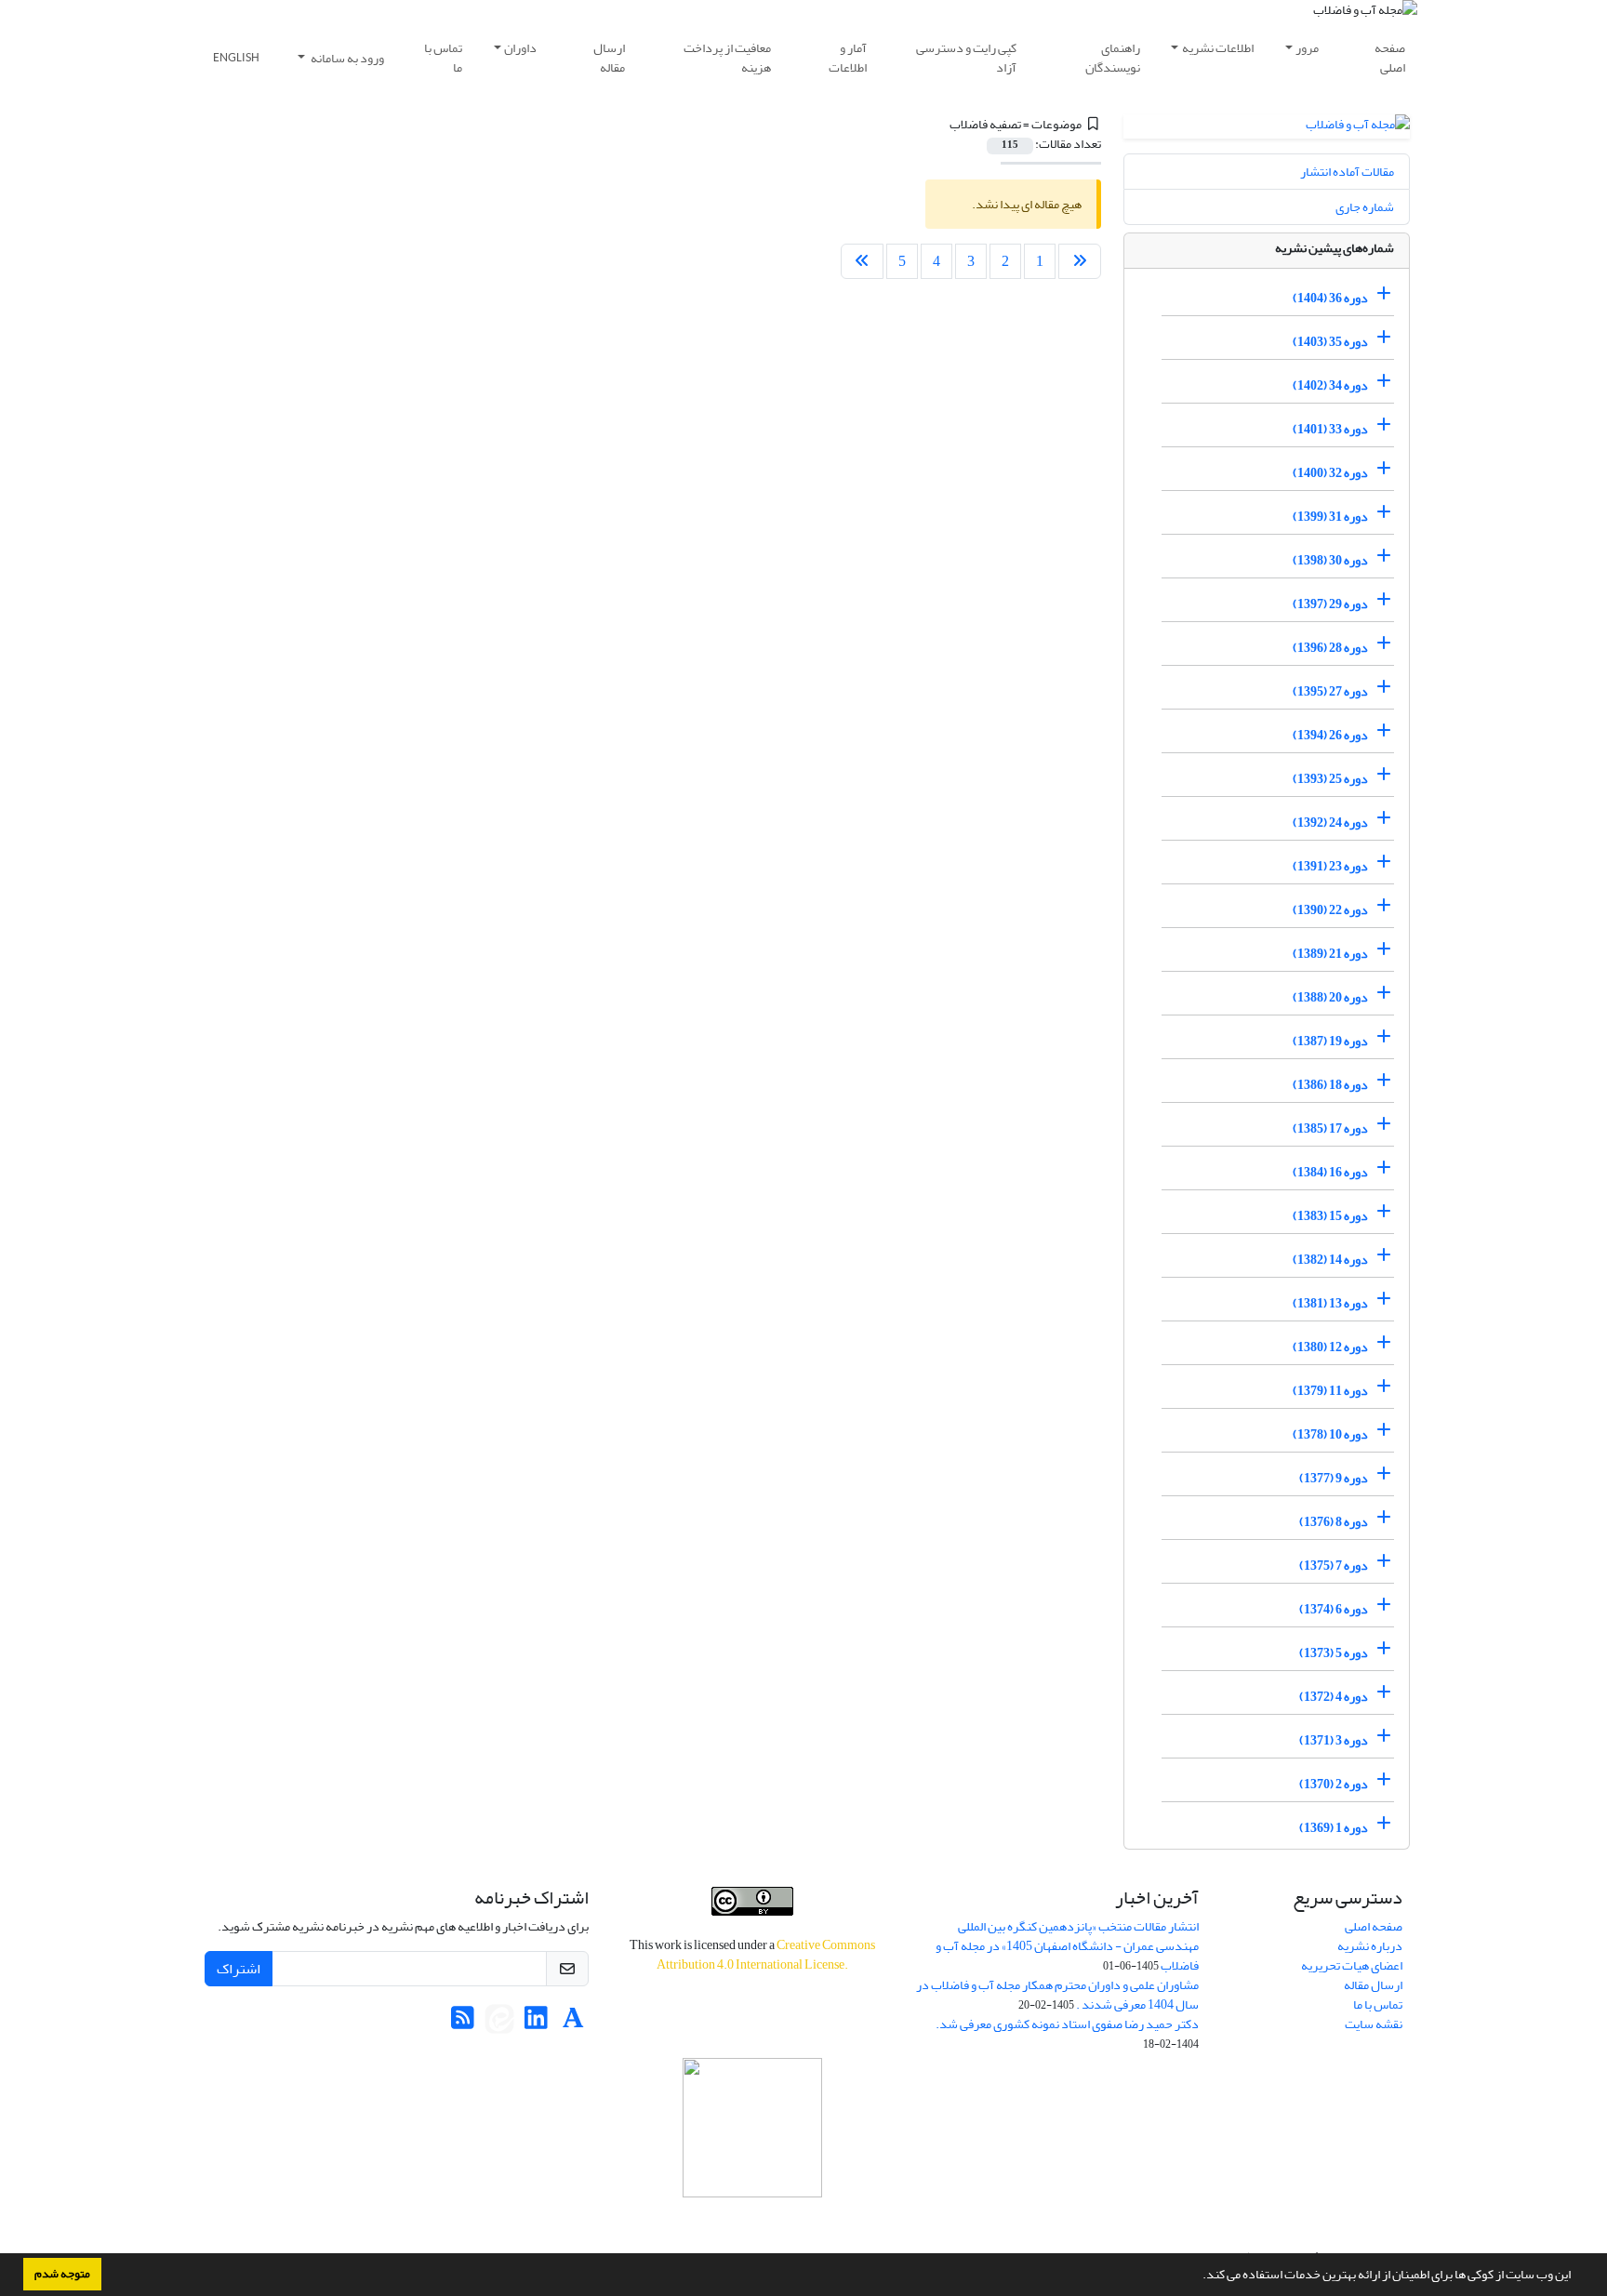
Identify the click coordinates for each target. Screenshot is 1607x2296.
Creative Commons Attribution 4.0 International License (766, 1955)
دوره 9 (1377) (1334, 1478)
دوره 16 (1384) (1330, 1172)
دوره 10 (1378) (1330, 1434)
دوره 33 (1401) (1330, 429)
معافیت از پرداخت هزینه (727, 58)
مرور (1307, 48)
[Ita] (499, 2023)
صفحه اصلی (1390, 58)
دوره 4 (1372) (1334, 1697)
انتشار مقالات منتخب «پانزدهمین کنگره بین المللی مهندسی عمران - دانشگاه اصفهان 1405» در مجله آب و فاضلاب (1067, 1946)
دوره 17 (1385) (1330, 1128)
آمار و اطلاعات (848, 58)
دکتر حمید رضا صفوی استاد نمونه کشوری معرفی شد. (1067, 2024)
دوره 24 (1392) (1330, 823)
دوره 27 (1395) (1330, 691)
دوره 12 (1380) (1330, 1347)
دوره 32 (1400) (1330, 473)
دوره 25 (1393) (1330, 779)
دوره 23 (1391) (1330, 866)
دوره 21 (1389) (1330, 954)
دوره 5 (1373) (1334, 1653)
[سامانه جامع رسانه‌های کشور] (752, 2128)
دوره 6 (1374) (1334, 1609)
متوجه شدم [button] (62, 2274)
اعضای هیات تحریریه (1352, 1965)
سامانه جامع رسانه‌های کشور (752, 2222)
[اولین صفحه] (1080, 261)
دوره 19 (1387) (1330, 1041)
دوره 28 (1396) (1330, 648)
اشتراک (239, 1969)
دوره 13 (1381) (1330, 1303)
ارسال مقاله (609, 58)
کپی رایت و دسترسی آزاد (966, 58)
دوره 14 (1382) (1330, 1260)
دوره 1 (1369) (1334, 1828)
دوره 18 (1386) (1330, 1085)
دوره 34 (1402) (1330, 385)
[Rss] (463, 2023)
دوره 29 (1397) (1330, 604)
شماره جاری (1365, 207)
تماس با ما (443, 58)
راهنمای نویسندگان (1113, 58)
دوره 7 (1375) (1334, 1566)
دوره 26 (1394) (1330, 735)
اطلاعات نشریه (1218, 48)
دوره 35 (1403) (1330, 342)
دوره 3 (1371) (1334, 1740)
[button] (1198, 2276)
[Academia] (573, 2023)
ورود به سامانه (346, 58)
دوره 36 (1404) (1330, 298)
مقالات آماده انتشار (1347, 172)
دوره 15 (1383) (1330, 1216)
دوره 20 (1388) (1330, 997)
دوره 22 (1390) (1330, 910)
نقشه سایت (1374, 2024)
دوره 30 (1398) (1330, 560)
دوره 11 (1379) (1330, 1391)
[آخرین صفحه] (862, 261)
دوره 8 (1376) (1334, 1522)
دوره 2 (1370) (1334, 1784)
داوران (520, 48)
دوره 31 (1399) (1330, 517)
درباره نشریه (1370, 1946)
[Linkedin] (536, 2023)
